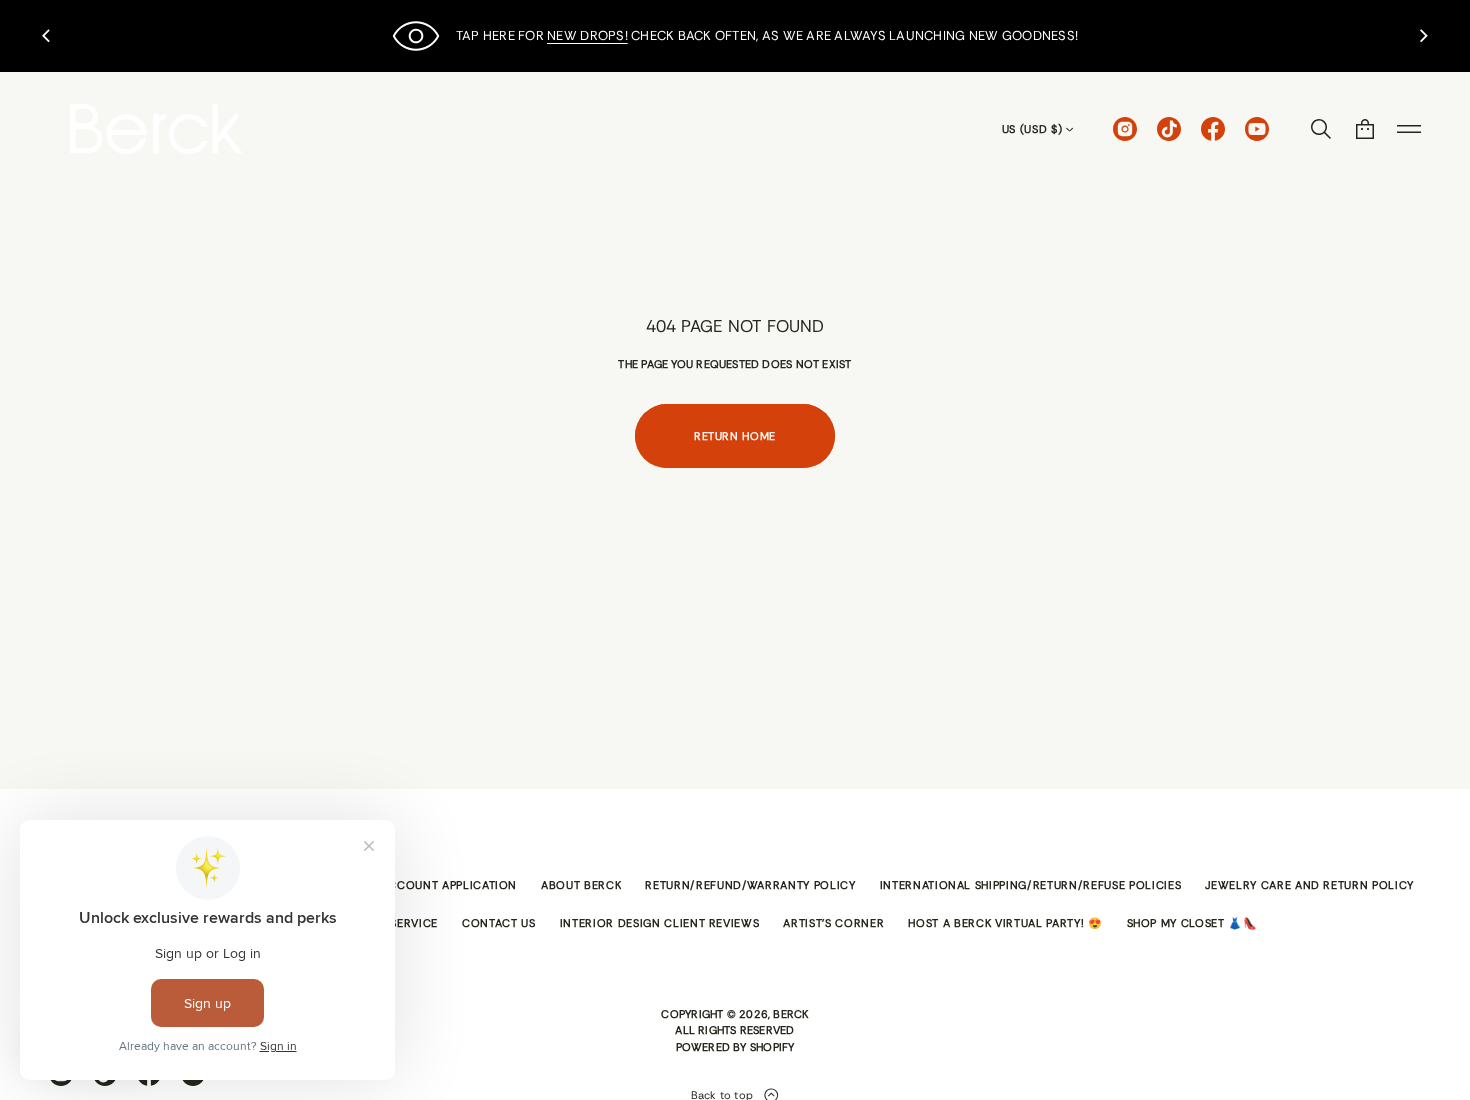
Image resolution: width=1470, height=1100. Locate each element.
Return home (735, 436)
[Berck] (156, 129)
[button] (1321, 129)
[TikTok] (1169, 129)
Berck (790, 1014)
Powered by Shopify (735, 1047)
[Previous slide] (46, 36)
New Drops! (587, 35)
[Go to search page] (1321, 129)
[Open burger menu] (1409, 129)
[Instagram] (1125, 129)
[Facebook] (1213, 129)
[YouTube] (1257, 129)
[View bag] (1365, 129)
